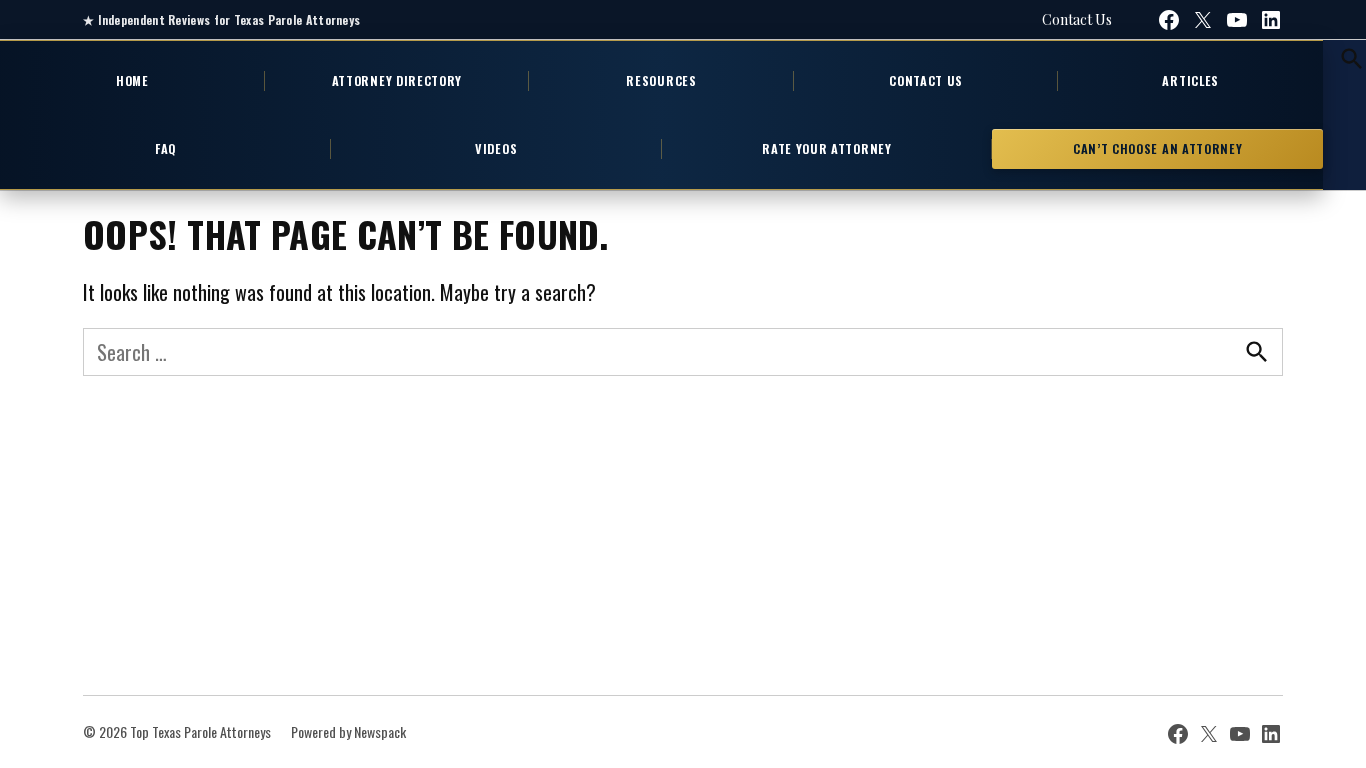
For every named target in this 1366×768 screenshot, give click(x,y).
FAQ (165, 148)
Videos (496, 148)
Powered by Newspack (348, 731)
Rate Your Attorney (826, 148)
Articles (1190, 80)
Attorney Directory (397, 80)
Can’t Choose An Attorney (1158, 148)
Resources (661, 80)
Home (132, 80)
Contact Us (1077, 19)
